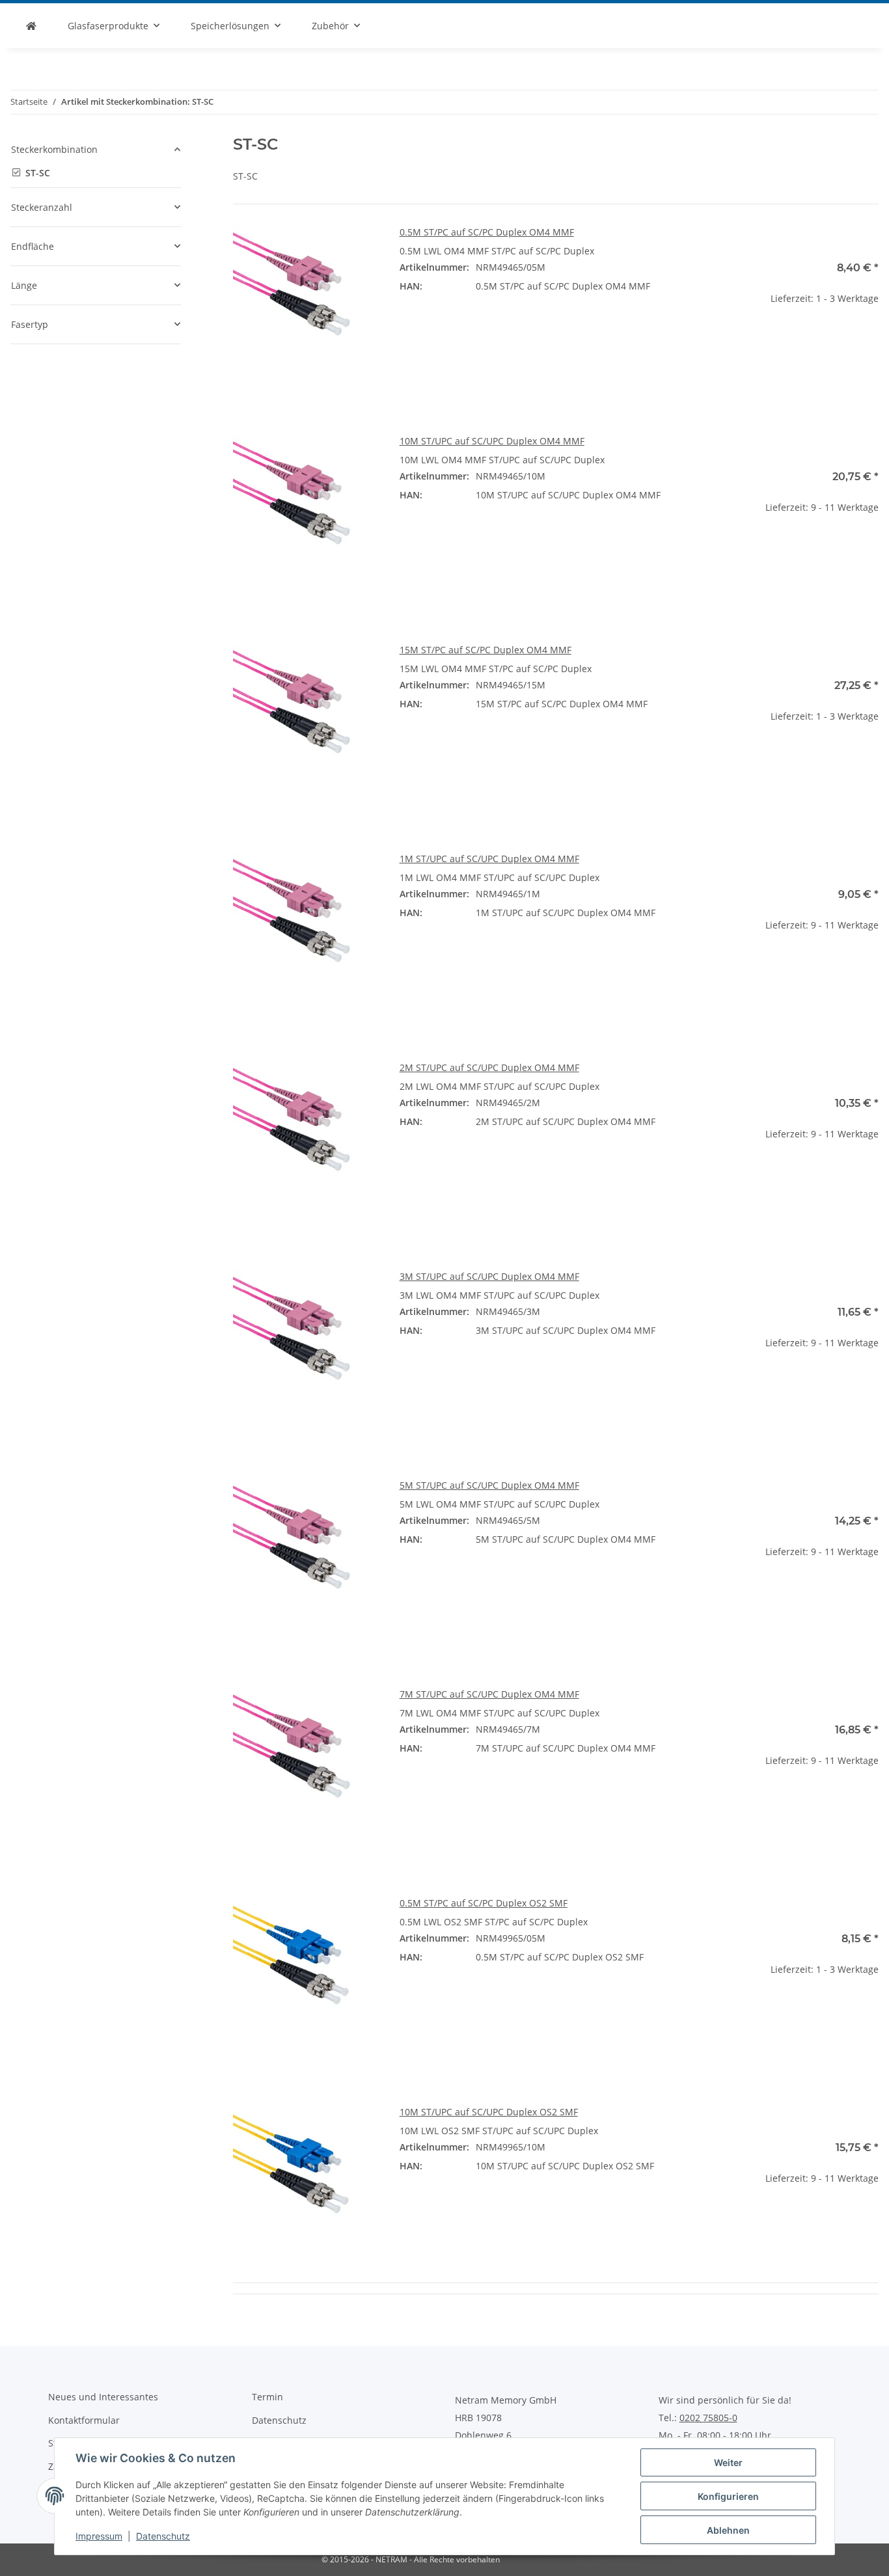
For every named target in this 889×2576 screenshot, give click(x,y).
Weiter (728, 2462)
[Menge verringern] (743, 340)
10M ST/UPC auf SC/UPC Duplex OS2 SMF (489, 2112)
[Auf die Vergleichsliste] (357, 247)
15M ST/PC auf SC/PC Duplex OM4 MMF (486, 650)
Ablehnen (728, 2530)
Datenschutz (163, 2536)
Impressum (99, 2536)
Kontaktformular (84, 2420)
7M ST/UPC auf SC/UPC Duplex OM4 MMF (489, 1694)
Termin (267, 2397)
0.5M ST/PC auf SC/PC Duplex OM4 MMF (487, 232)
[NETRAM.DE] (31, 26)
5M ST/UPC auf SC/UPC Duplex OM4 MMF (489, 1485)
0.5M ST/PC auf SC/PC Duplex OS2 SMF (484, 1903)
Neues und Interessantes (103, 2397)
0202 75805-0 (708, 2418)
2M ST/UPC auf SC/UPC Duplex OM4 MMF (489, 1067)
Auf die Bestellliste (805, 378)
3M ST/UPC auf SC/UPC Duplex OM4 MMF (489, 1276)
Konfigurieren (728, 2496)
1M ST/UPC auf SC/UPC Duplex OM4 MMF (489, 859)
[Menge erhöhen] (868, 340)
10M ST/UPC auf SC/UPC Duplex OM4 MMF (492, 441)
